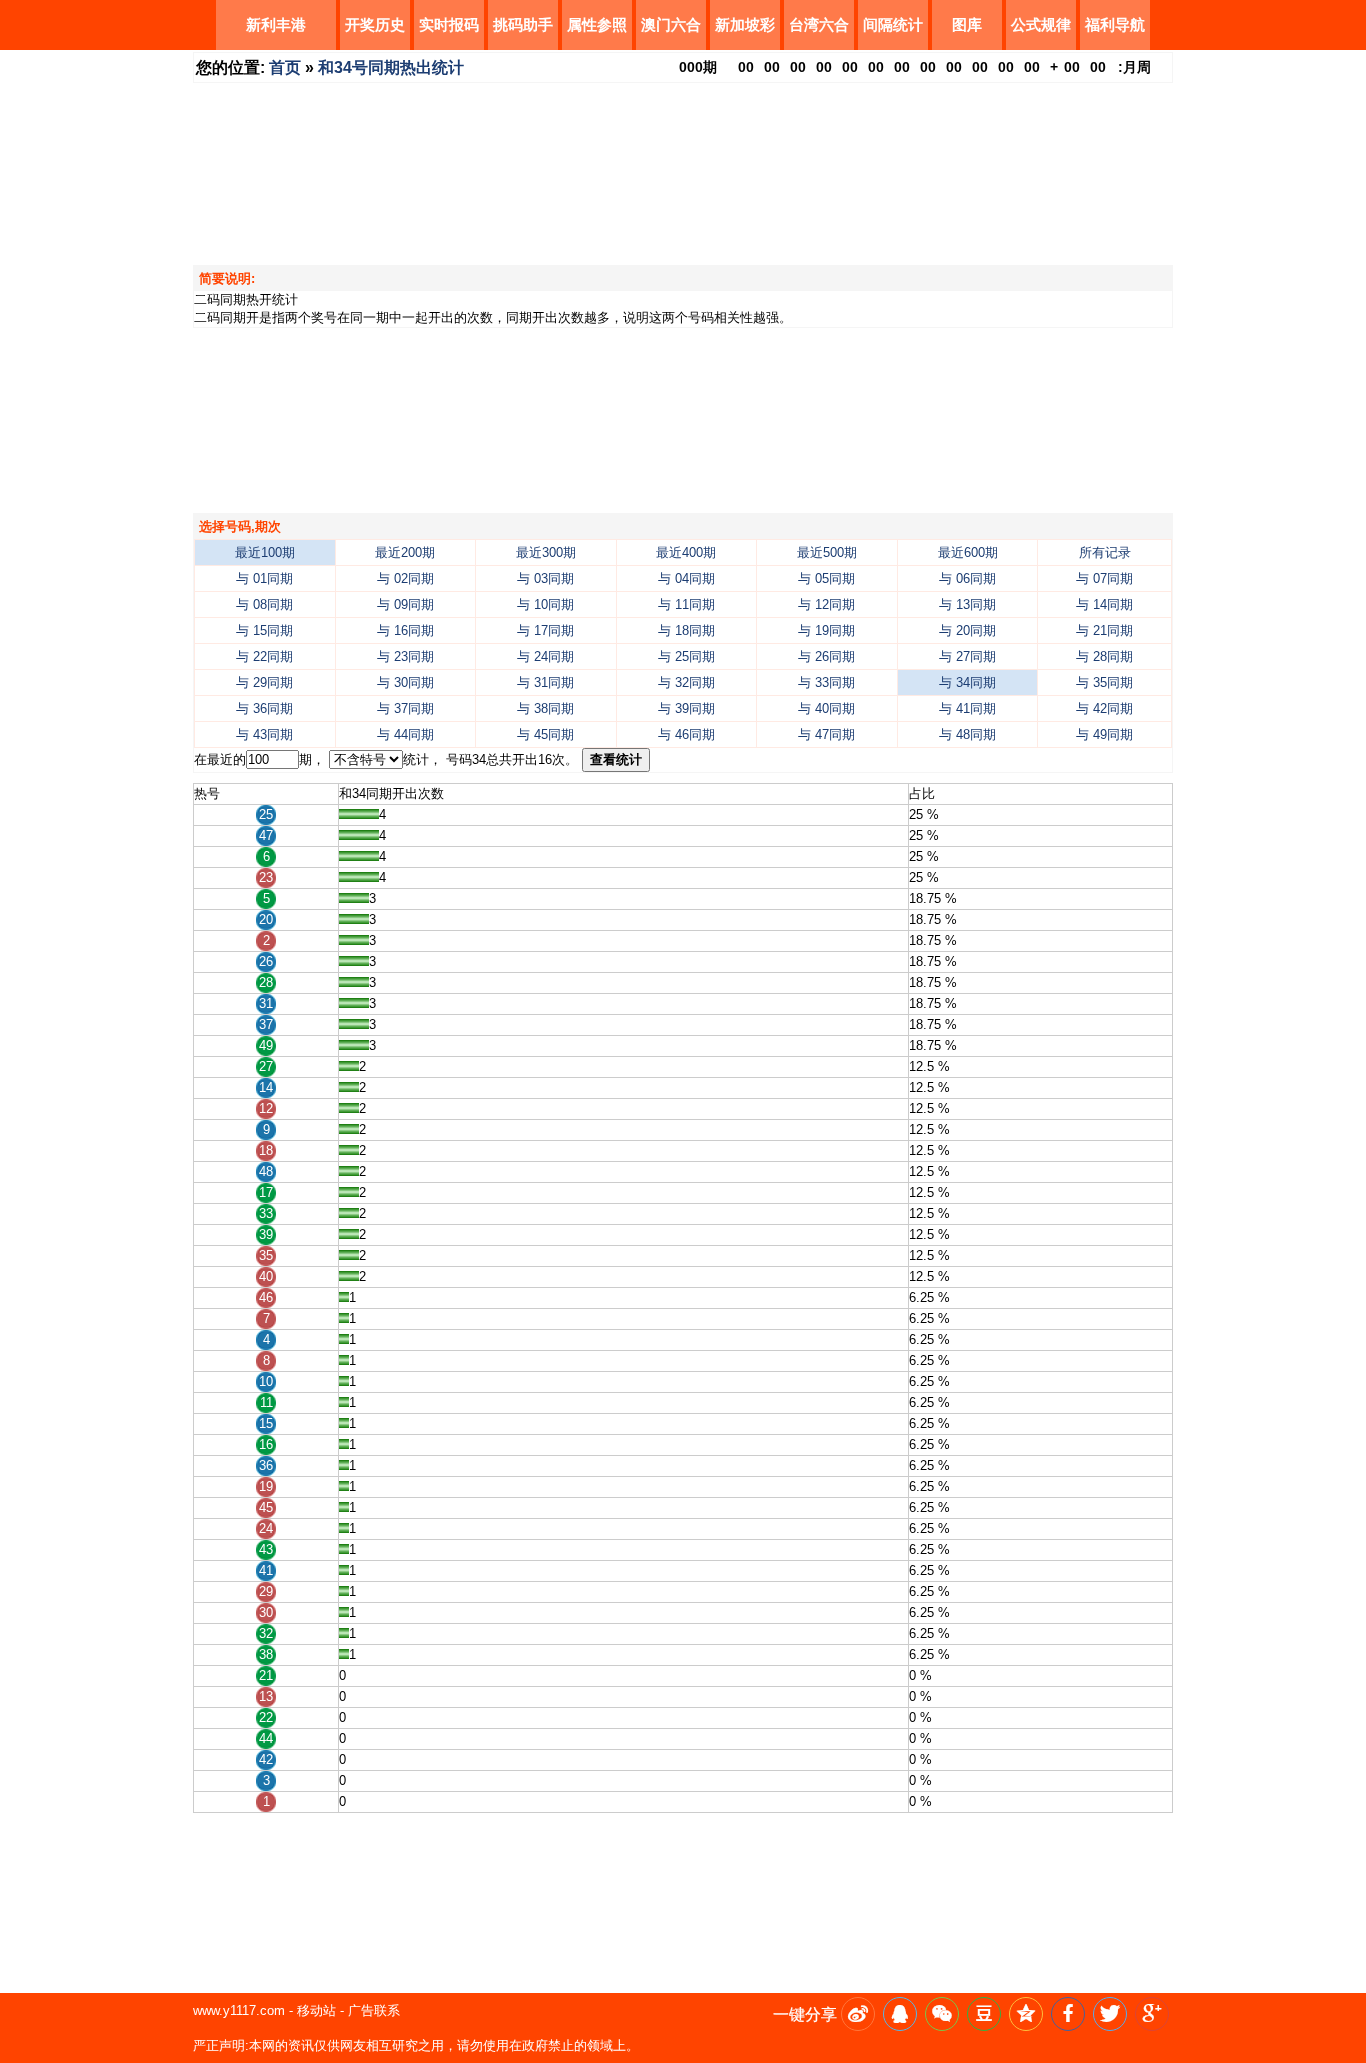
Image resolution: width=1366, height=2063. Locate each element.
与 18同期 (686, 630)
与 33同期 (826, 682)
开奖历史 (375, 24)
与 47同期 (826, 734)
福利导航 (1115, 24)
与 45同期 (545, 734)
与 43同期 (264, 734)
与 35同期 (1104, 682)
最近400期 (686, 552)
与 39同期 (686, 708)
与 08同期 (264, 604)
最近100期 (265, 552)
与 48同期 (967, 734)
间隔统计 (893, 24)
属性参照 (597, 24)
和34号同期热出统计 (391, 67)
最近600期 (968, 552)
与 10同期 (545, 604)
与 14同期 (1104, 604)
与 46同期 (686, 734)
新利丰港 (276, 24)
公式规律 (1041, 24)
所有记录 (1105, 552)
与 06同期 (967, 578)
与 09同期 (405, 604)
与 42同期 (1104, 708)
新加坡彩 (745, 24)
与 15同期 (264, 630)
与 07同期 (1104, 578)
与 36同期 (264, 708)
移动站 (316, 2010)
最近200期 (405, 552)
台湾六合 (819, 24)
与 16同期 (405, 630)
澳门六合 (671, 24)
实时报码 (449, 24)
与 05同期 (826, 578)
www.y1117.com (239, 2010)
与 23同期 (405, 656)
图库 (967, 24)
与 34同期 (967, 682)
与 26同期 (826, 656)
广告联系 (374, 2010)
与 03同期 (545, 578)
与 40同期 (826, 708)
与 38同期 (545, 708)
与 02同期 (405, 578)
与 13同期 (967, 604)
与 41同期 (967, 708)
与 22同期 (264, 656)
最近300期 (546, 552)
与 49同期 (1104, 734)
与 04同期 (686, 578)
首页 (285, 67)
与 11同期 (686, 604)
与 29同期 (264, 682)
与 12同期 (826, 604)
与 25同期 (686, 656)
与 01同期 (264, 578)
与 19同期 (826, 630)
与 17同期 (545, 630)
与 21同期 (1104, 630)
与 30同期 (405, 682)
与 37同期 (405, 708)
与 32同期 (686, 682)
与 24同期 (545, 656)
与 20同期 (967, 630)
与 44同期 (405, 734)
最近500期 (827, 552)
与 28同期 (1104, 656)
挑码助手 (523, 24)
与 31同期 (545, 682)
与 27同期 (967, 656)
